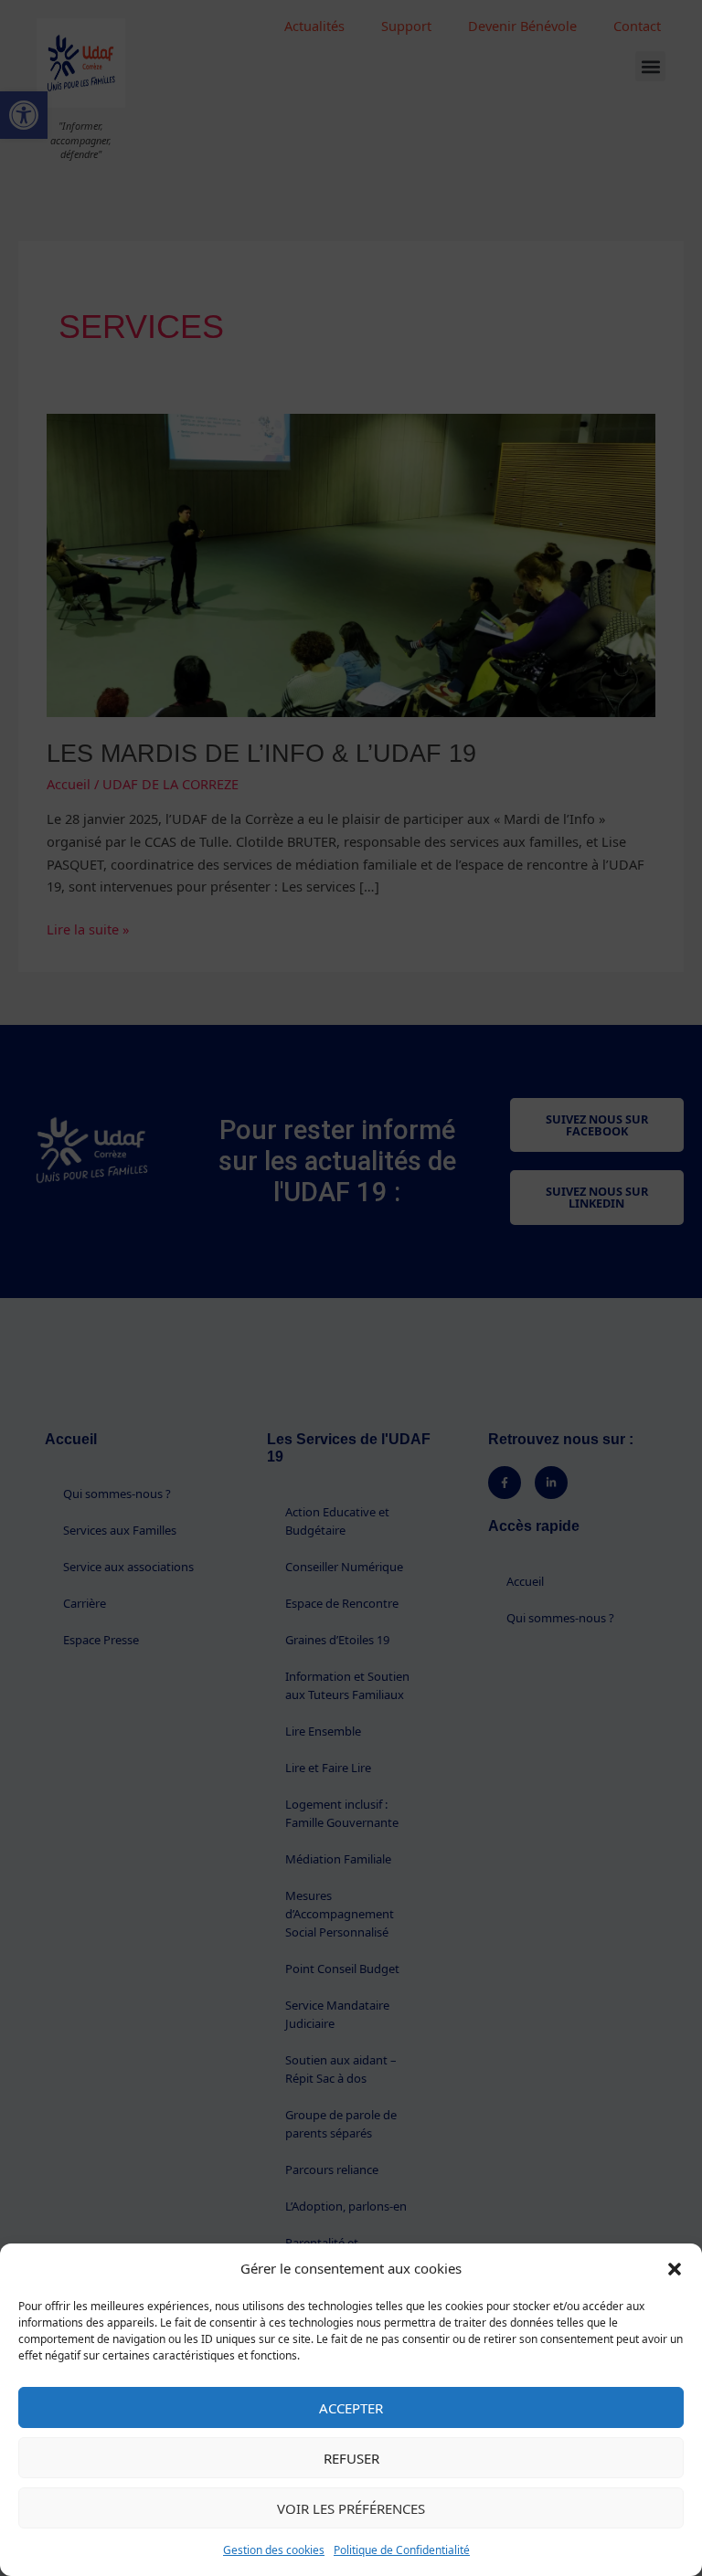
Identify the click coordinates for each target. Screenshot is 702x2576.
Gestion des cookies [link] (274, 2550)
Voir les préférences (351, 2508)
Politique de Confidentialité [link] (402, 2550)
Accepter (351, 2408)
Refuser (351, 2458)
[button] (675, 2269)
